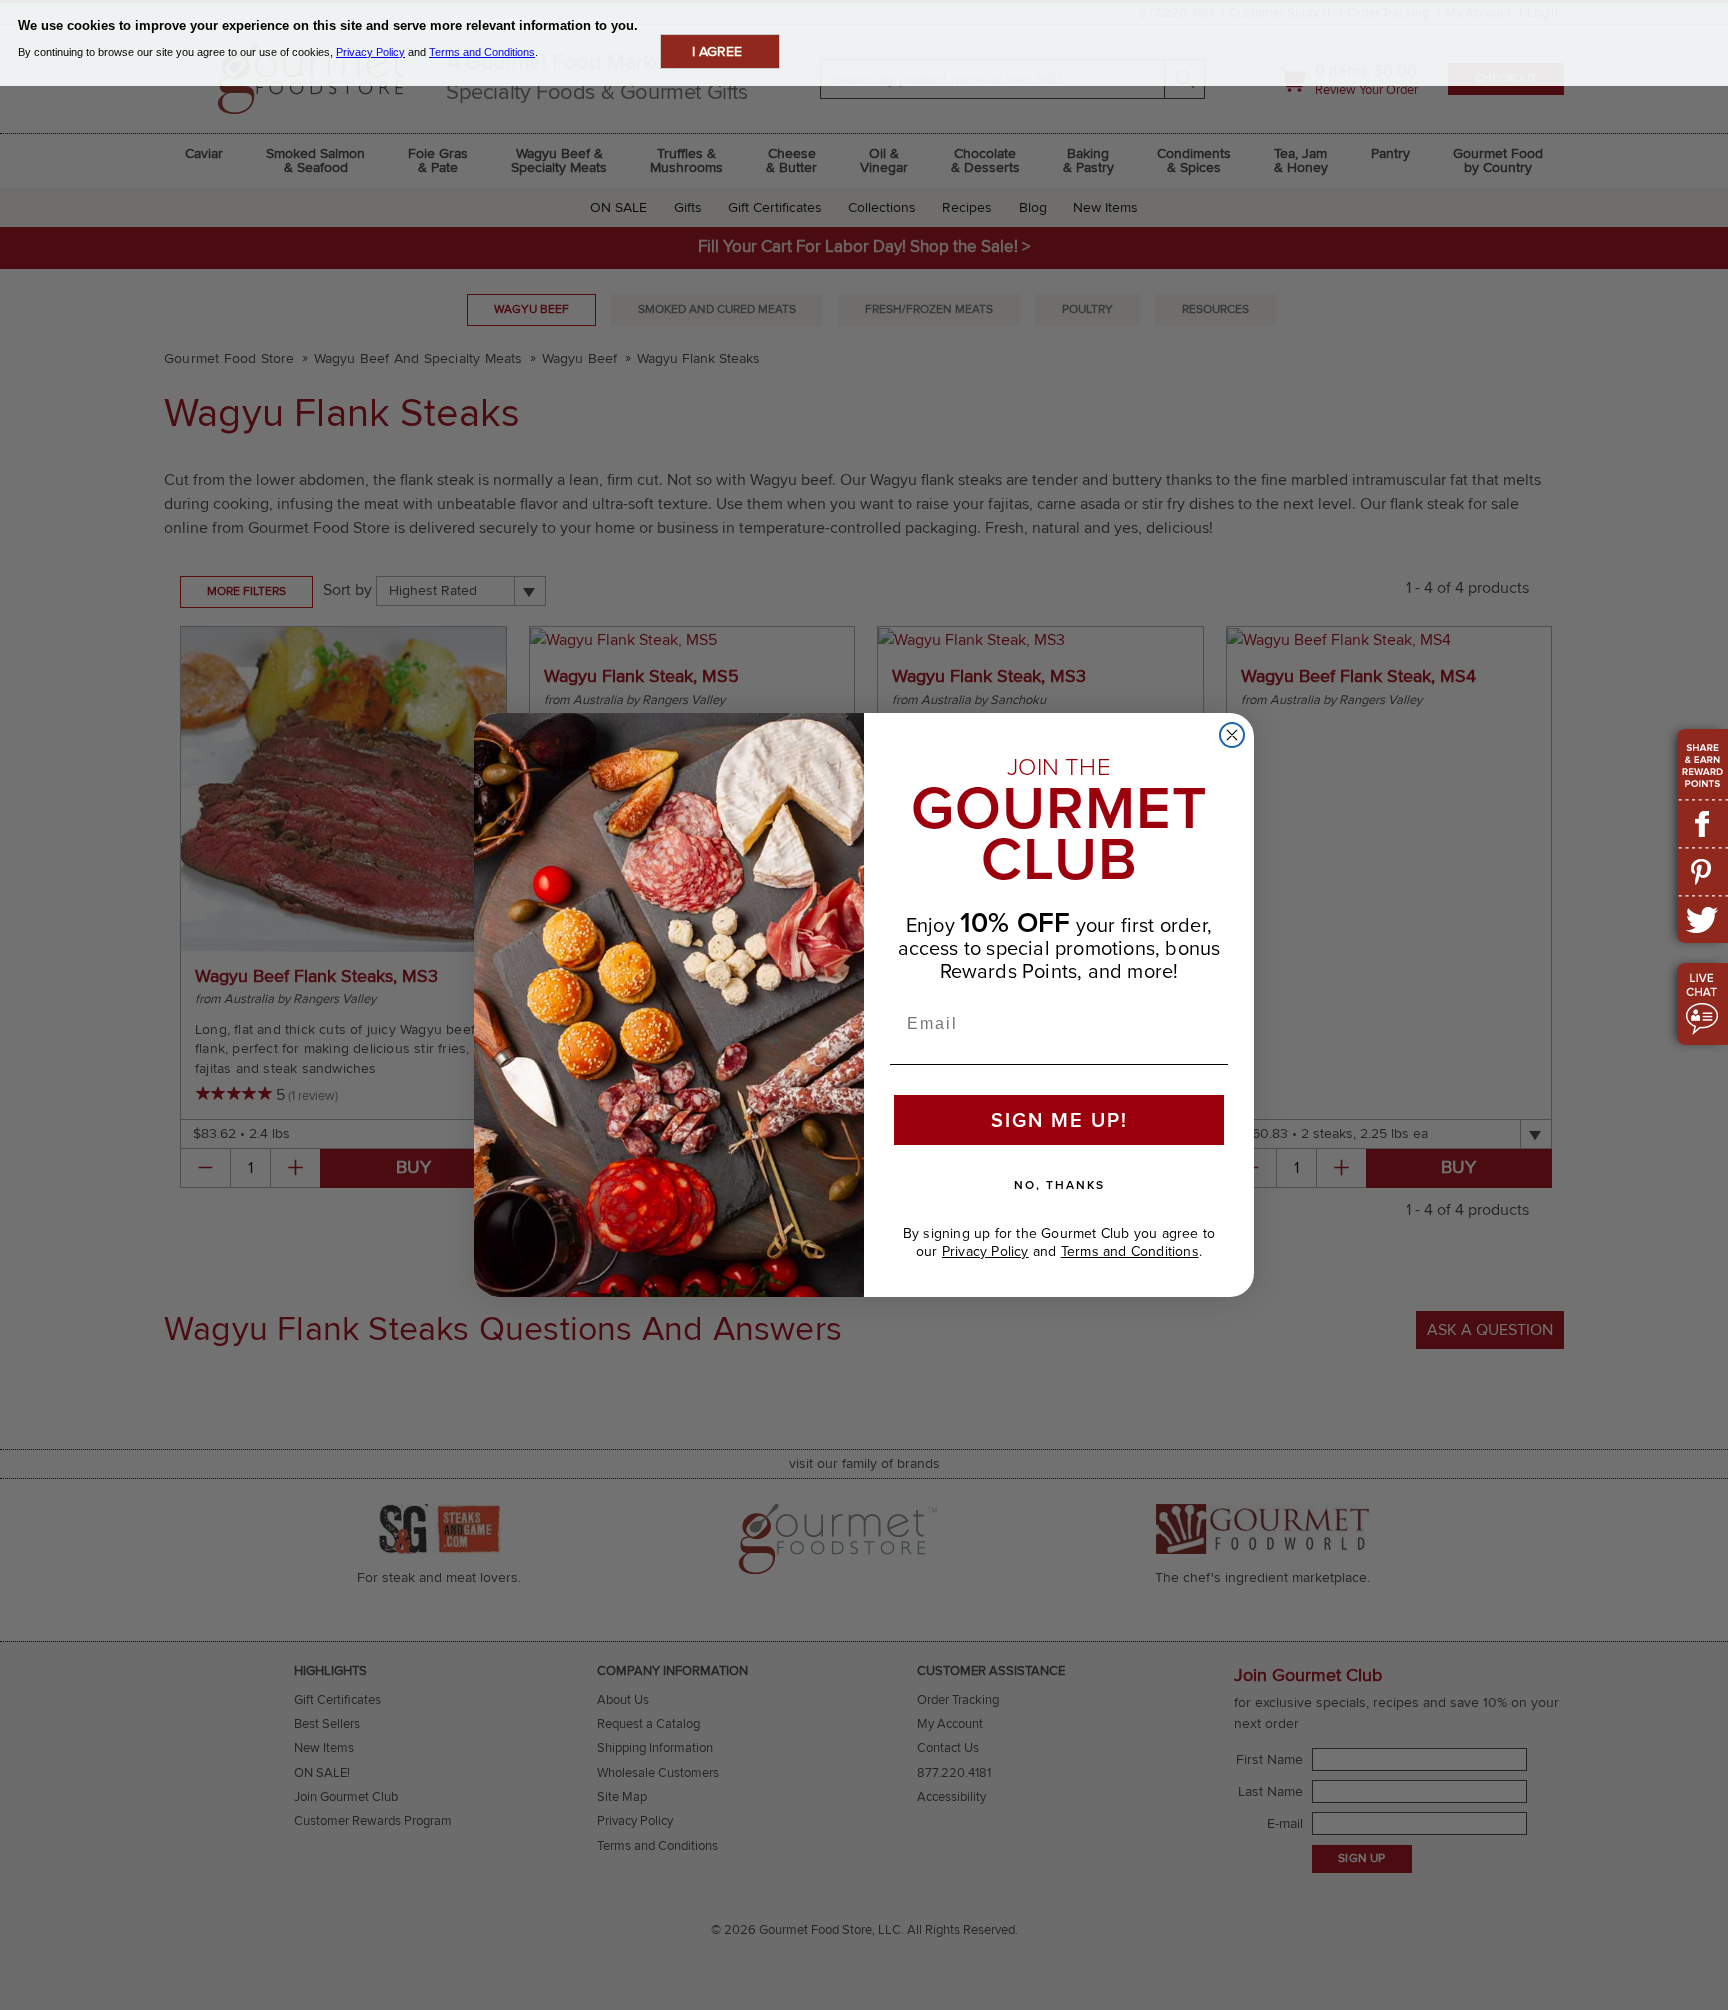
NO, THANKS (1059, 1185)
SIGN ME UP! (1059, 1120)
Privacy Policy (985, 1251)
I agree (717, 51)
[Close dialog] (1232, 735)
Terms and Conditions (1130, 1251)
